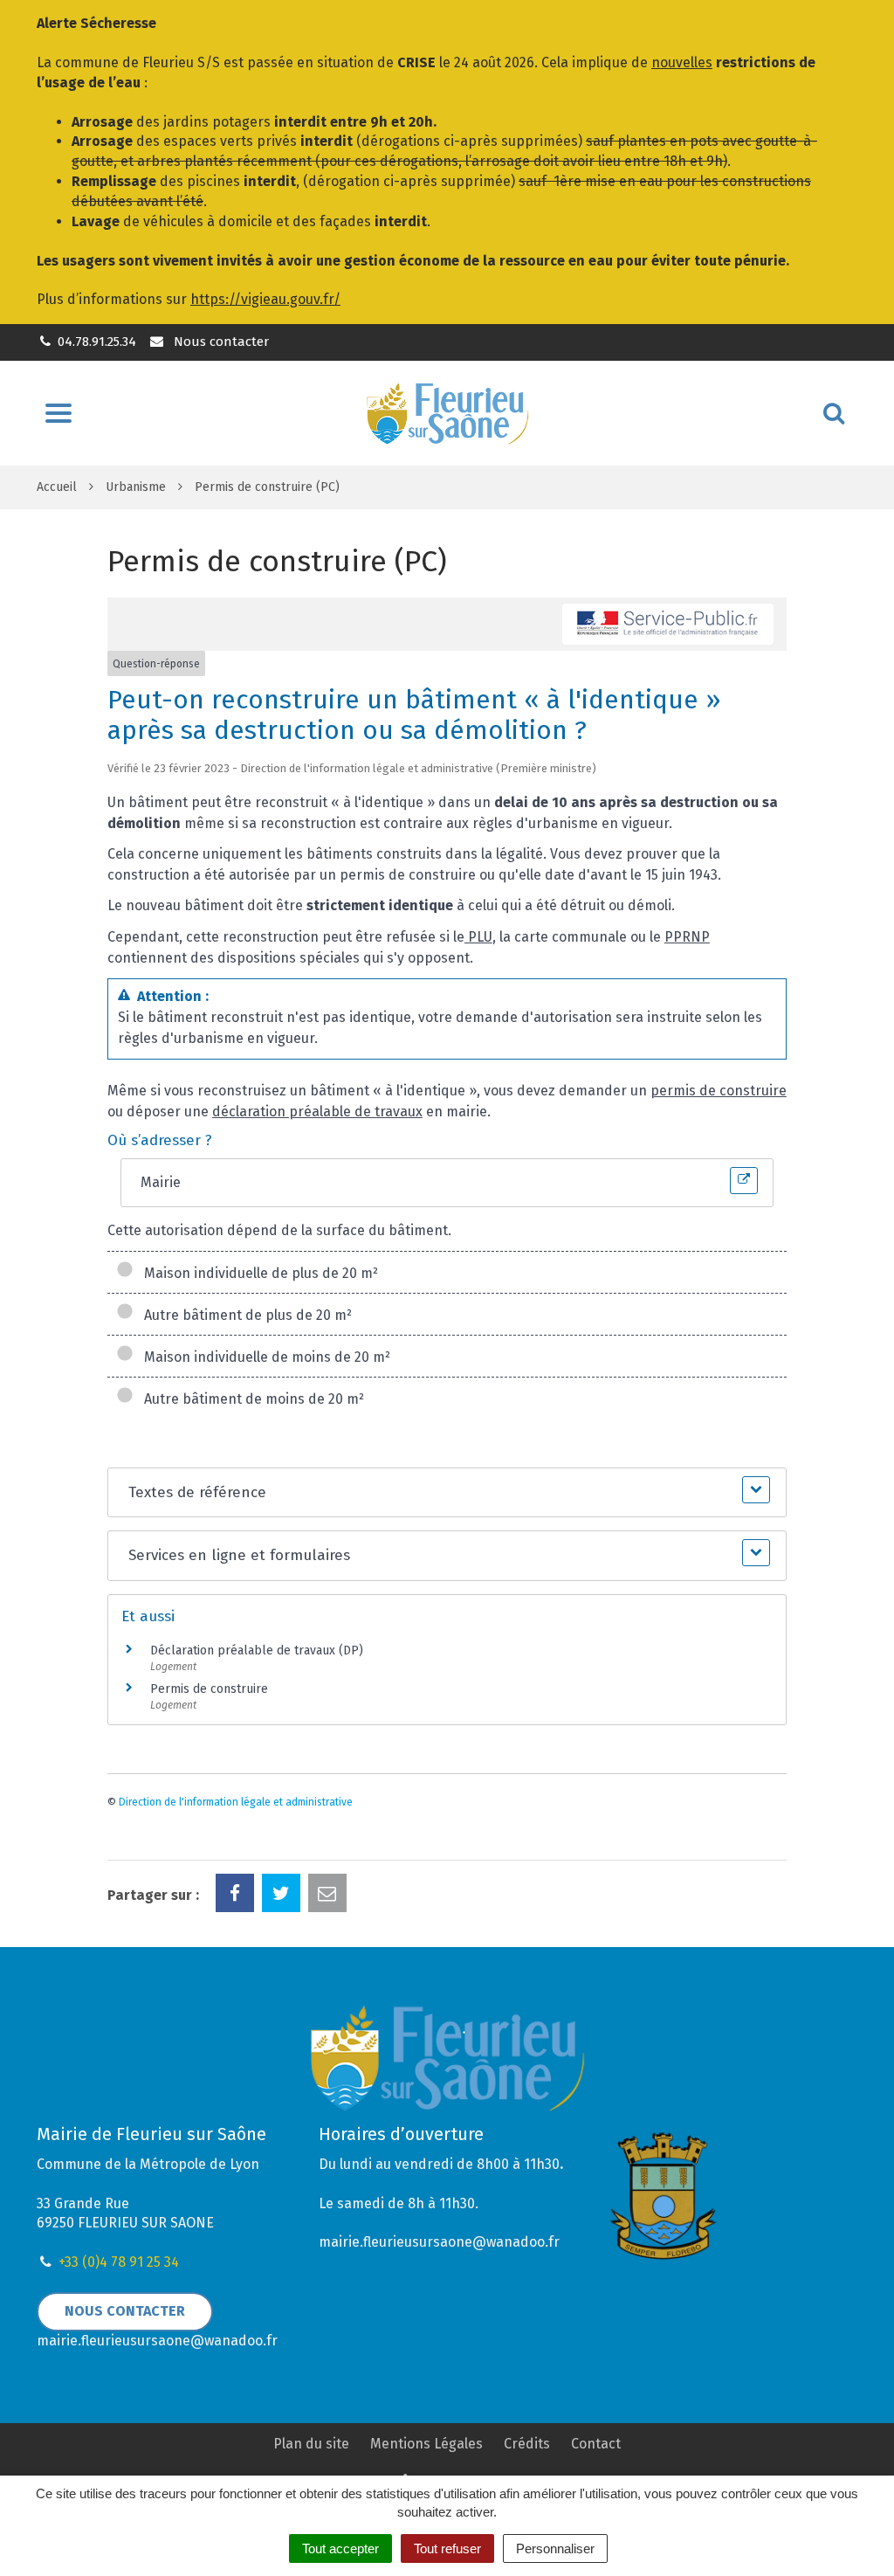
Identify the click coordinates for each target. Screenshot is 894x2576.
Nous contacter (219, 342)
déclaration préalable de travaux (317, 1112)
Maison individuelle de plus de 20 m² (258, 1273)
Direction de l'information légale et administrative (236, 1802)
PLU (478, 937)
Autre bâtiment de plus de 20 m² (244, 1315)
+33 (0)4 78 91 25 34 (119, 2262)
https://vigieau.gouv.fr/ (265, 299)
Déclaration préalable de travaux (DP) (257, 1651)
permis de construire (719, 1091)
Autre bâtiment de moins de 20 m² (251, 1399)
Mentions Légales (426, 2444)
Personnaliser (555, 2548)
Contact (596, 2444)
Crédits (527, 2444)
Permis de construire (209, 1689)
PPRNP (687, 937)
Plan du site (311, 2444)
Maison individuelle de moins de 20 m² (264, 1357)
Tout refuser (447, 2548)
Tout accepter (340, 2548)
